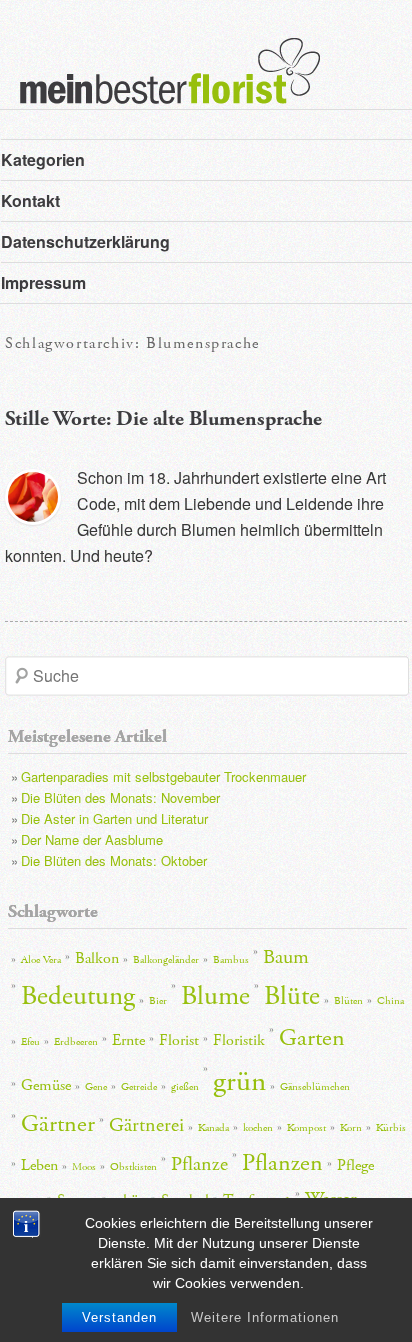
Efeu (30, 1042)
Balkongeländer (166, 960)
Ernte (128, 1040)
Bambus (231, 960)
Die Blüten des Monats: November (120, 797)
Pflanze (199, 1164)
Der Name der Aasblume (92, 839)
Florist (179, 1040)
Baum (286, 957)
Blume (215, 996)
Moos (84, 1167)
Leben (39, 1165)
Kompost (306, 1128)
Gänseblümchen (315, 1087)
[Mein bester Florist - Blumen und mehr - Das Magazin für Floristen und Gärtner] (160, 85)
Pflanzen (282, 1163)
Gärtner (58, 1124)
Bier (158, 1001)
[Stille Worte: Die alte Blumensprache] (33, 497)
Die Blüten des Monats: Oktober (114, 860)
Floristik (239, 1040)
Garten (312, 1038)
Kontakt (30, 200)
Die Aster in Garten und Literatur (114, 818)
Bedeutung (78, 996)
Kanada (213, 1128)
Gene (96, 1087)
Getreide (139, 1087)
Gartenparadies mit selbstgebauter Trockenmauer (163, 776)
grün (239, 1081)
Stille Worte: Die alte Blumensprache (163, 419)
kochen (258, 1128)
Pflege (355, 1165)
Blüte (292, 996)
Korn (351, 1128)
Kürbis (391, 1128)
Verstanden (119, 1317)
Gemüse (46, 1085)
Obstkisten (133, 1167)
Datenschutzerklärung (85, 241)
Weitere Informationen (265, 1317)
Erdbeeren (76, 1042)
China (390, 1001)
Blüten (348, 1001)
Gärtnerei (146, 1125)
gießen (185, 1087)
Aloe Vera (41, 960)
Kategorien (43, 159)
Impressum (43, 282)
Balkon (97, 958)
